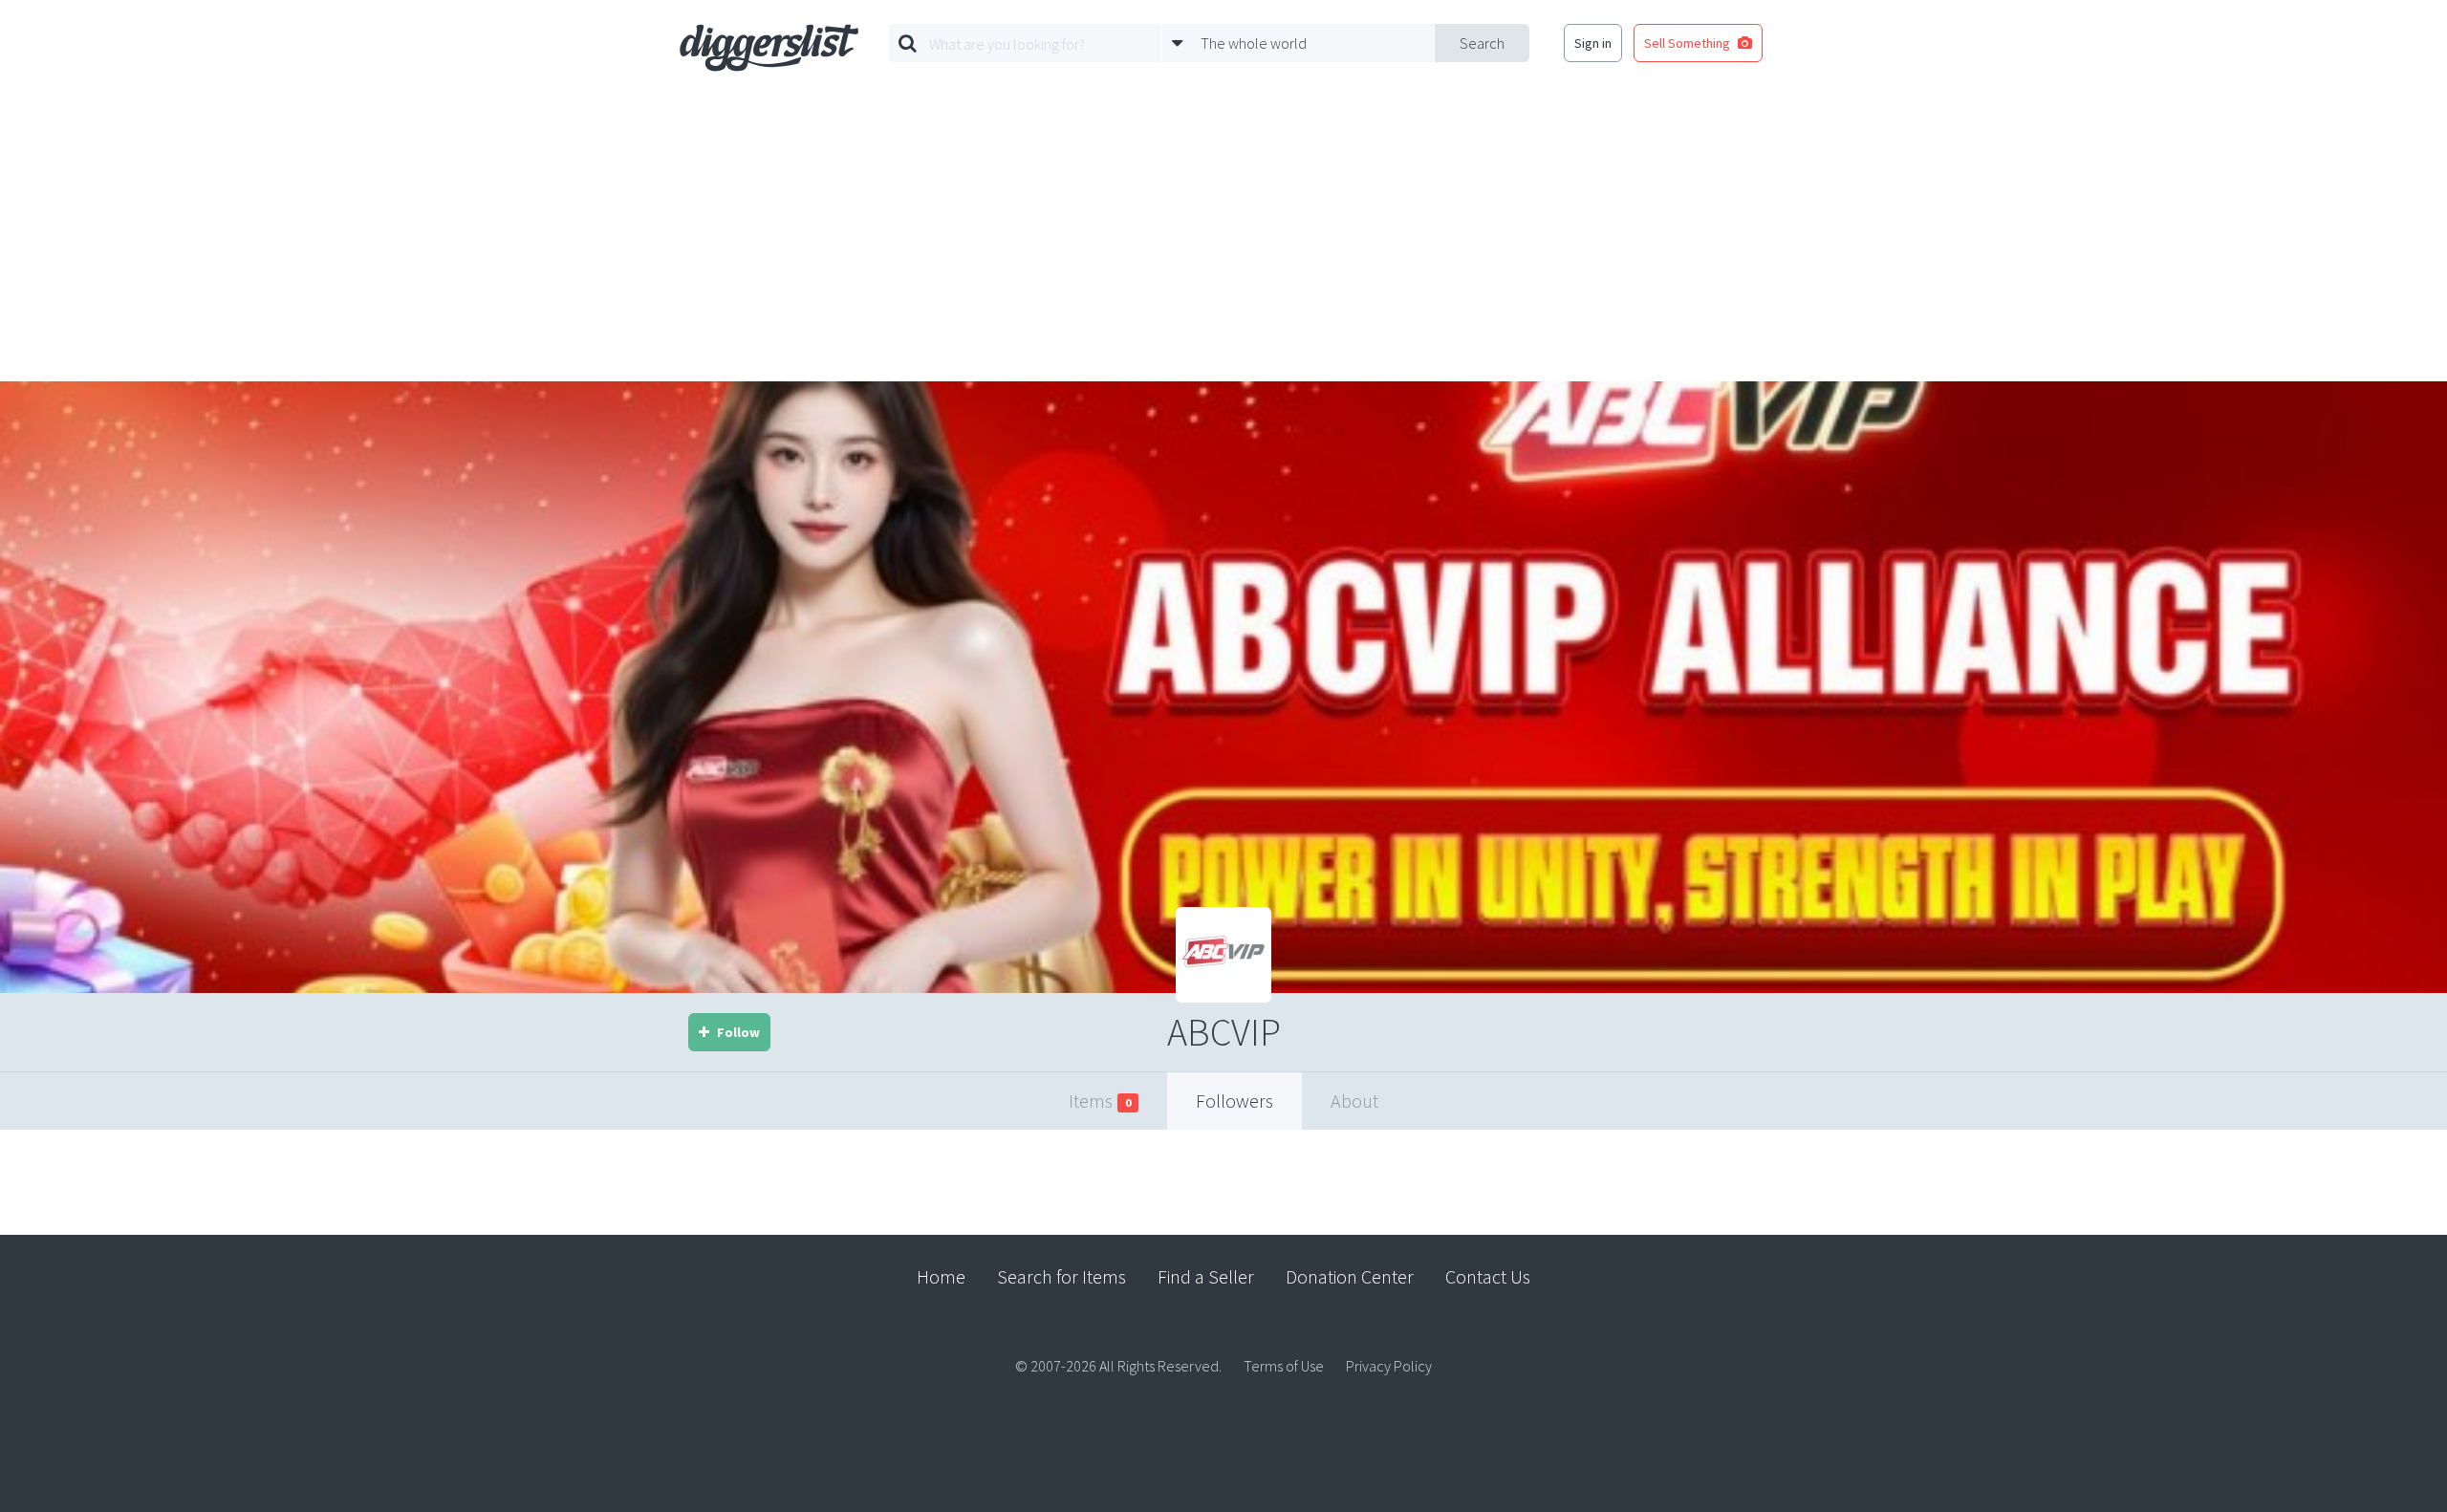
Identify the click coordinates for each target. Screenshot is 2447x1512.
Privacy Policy (1389, 1366)
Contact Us (1488, 1276)
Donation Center (1350, 1276)
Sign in (1593, 43)
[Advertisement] (1223, 238)
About (1354, 1101)
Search (1482, 43)
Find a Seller (1206, 1276)
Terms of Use (1284, 1366)
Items (1100, 1101)
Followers (1234, 1101)
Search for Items (1061, 1276)
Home (941, 1276)
